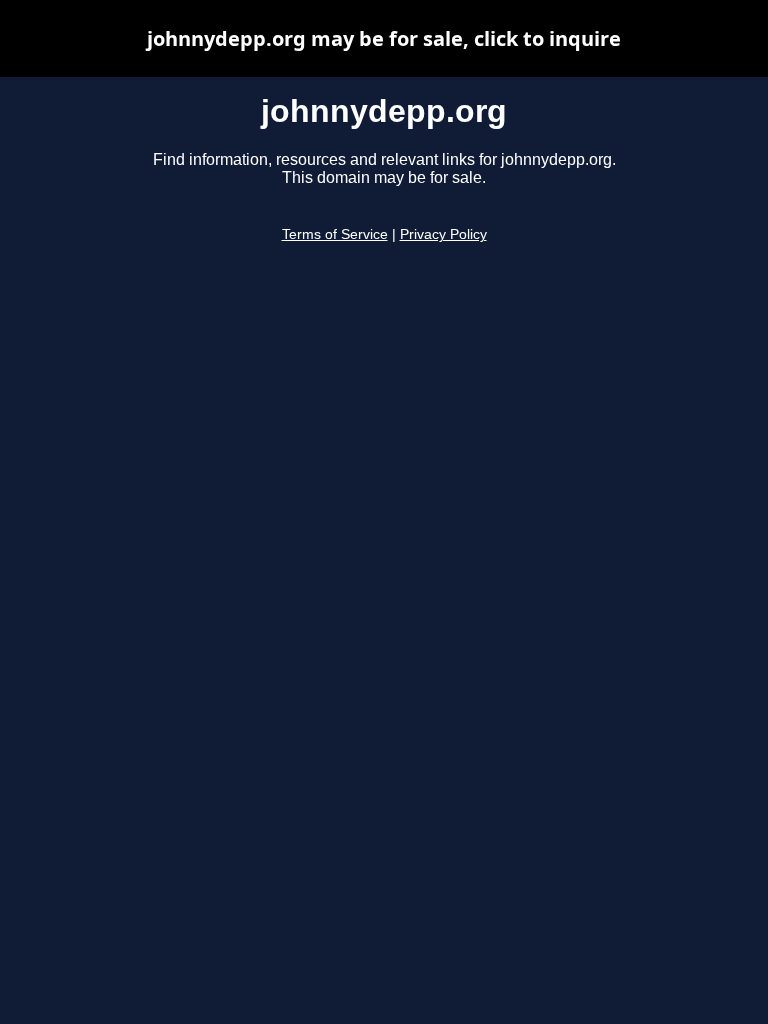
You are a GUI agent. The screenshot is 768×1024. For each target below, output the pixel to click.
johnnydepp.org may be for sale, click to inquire (384, 38)
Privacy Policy (443, 234)
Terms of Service (335, 234)
